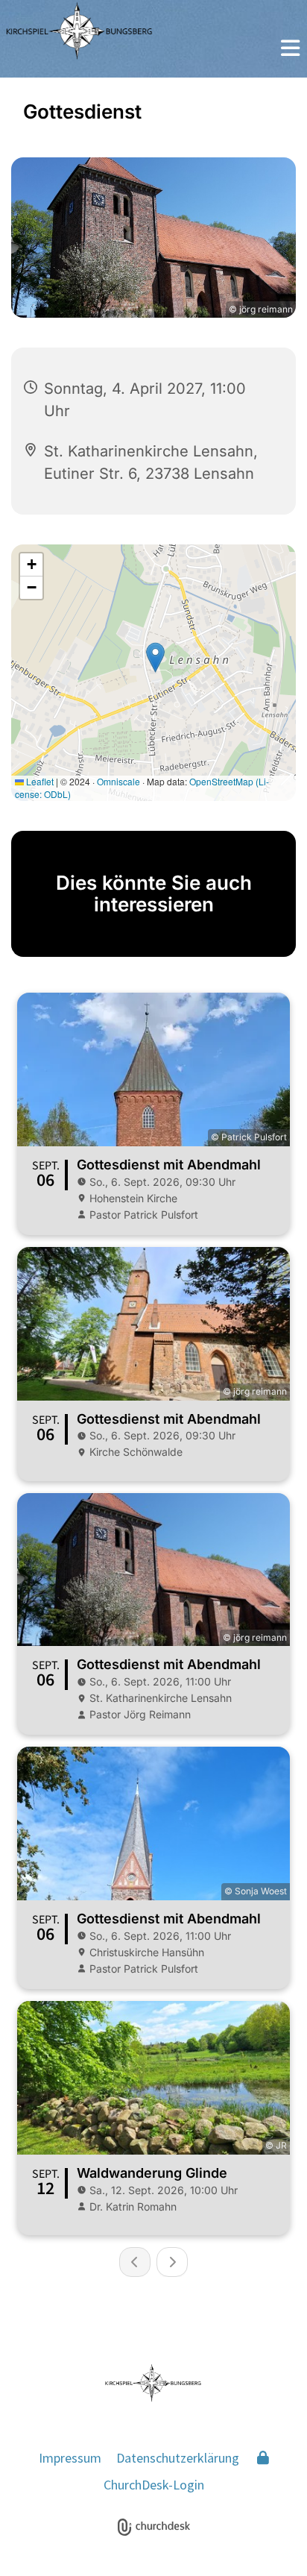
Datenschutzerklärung (178, 2458)
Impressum (70, 2458)
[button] (290, 50)
